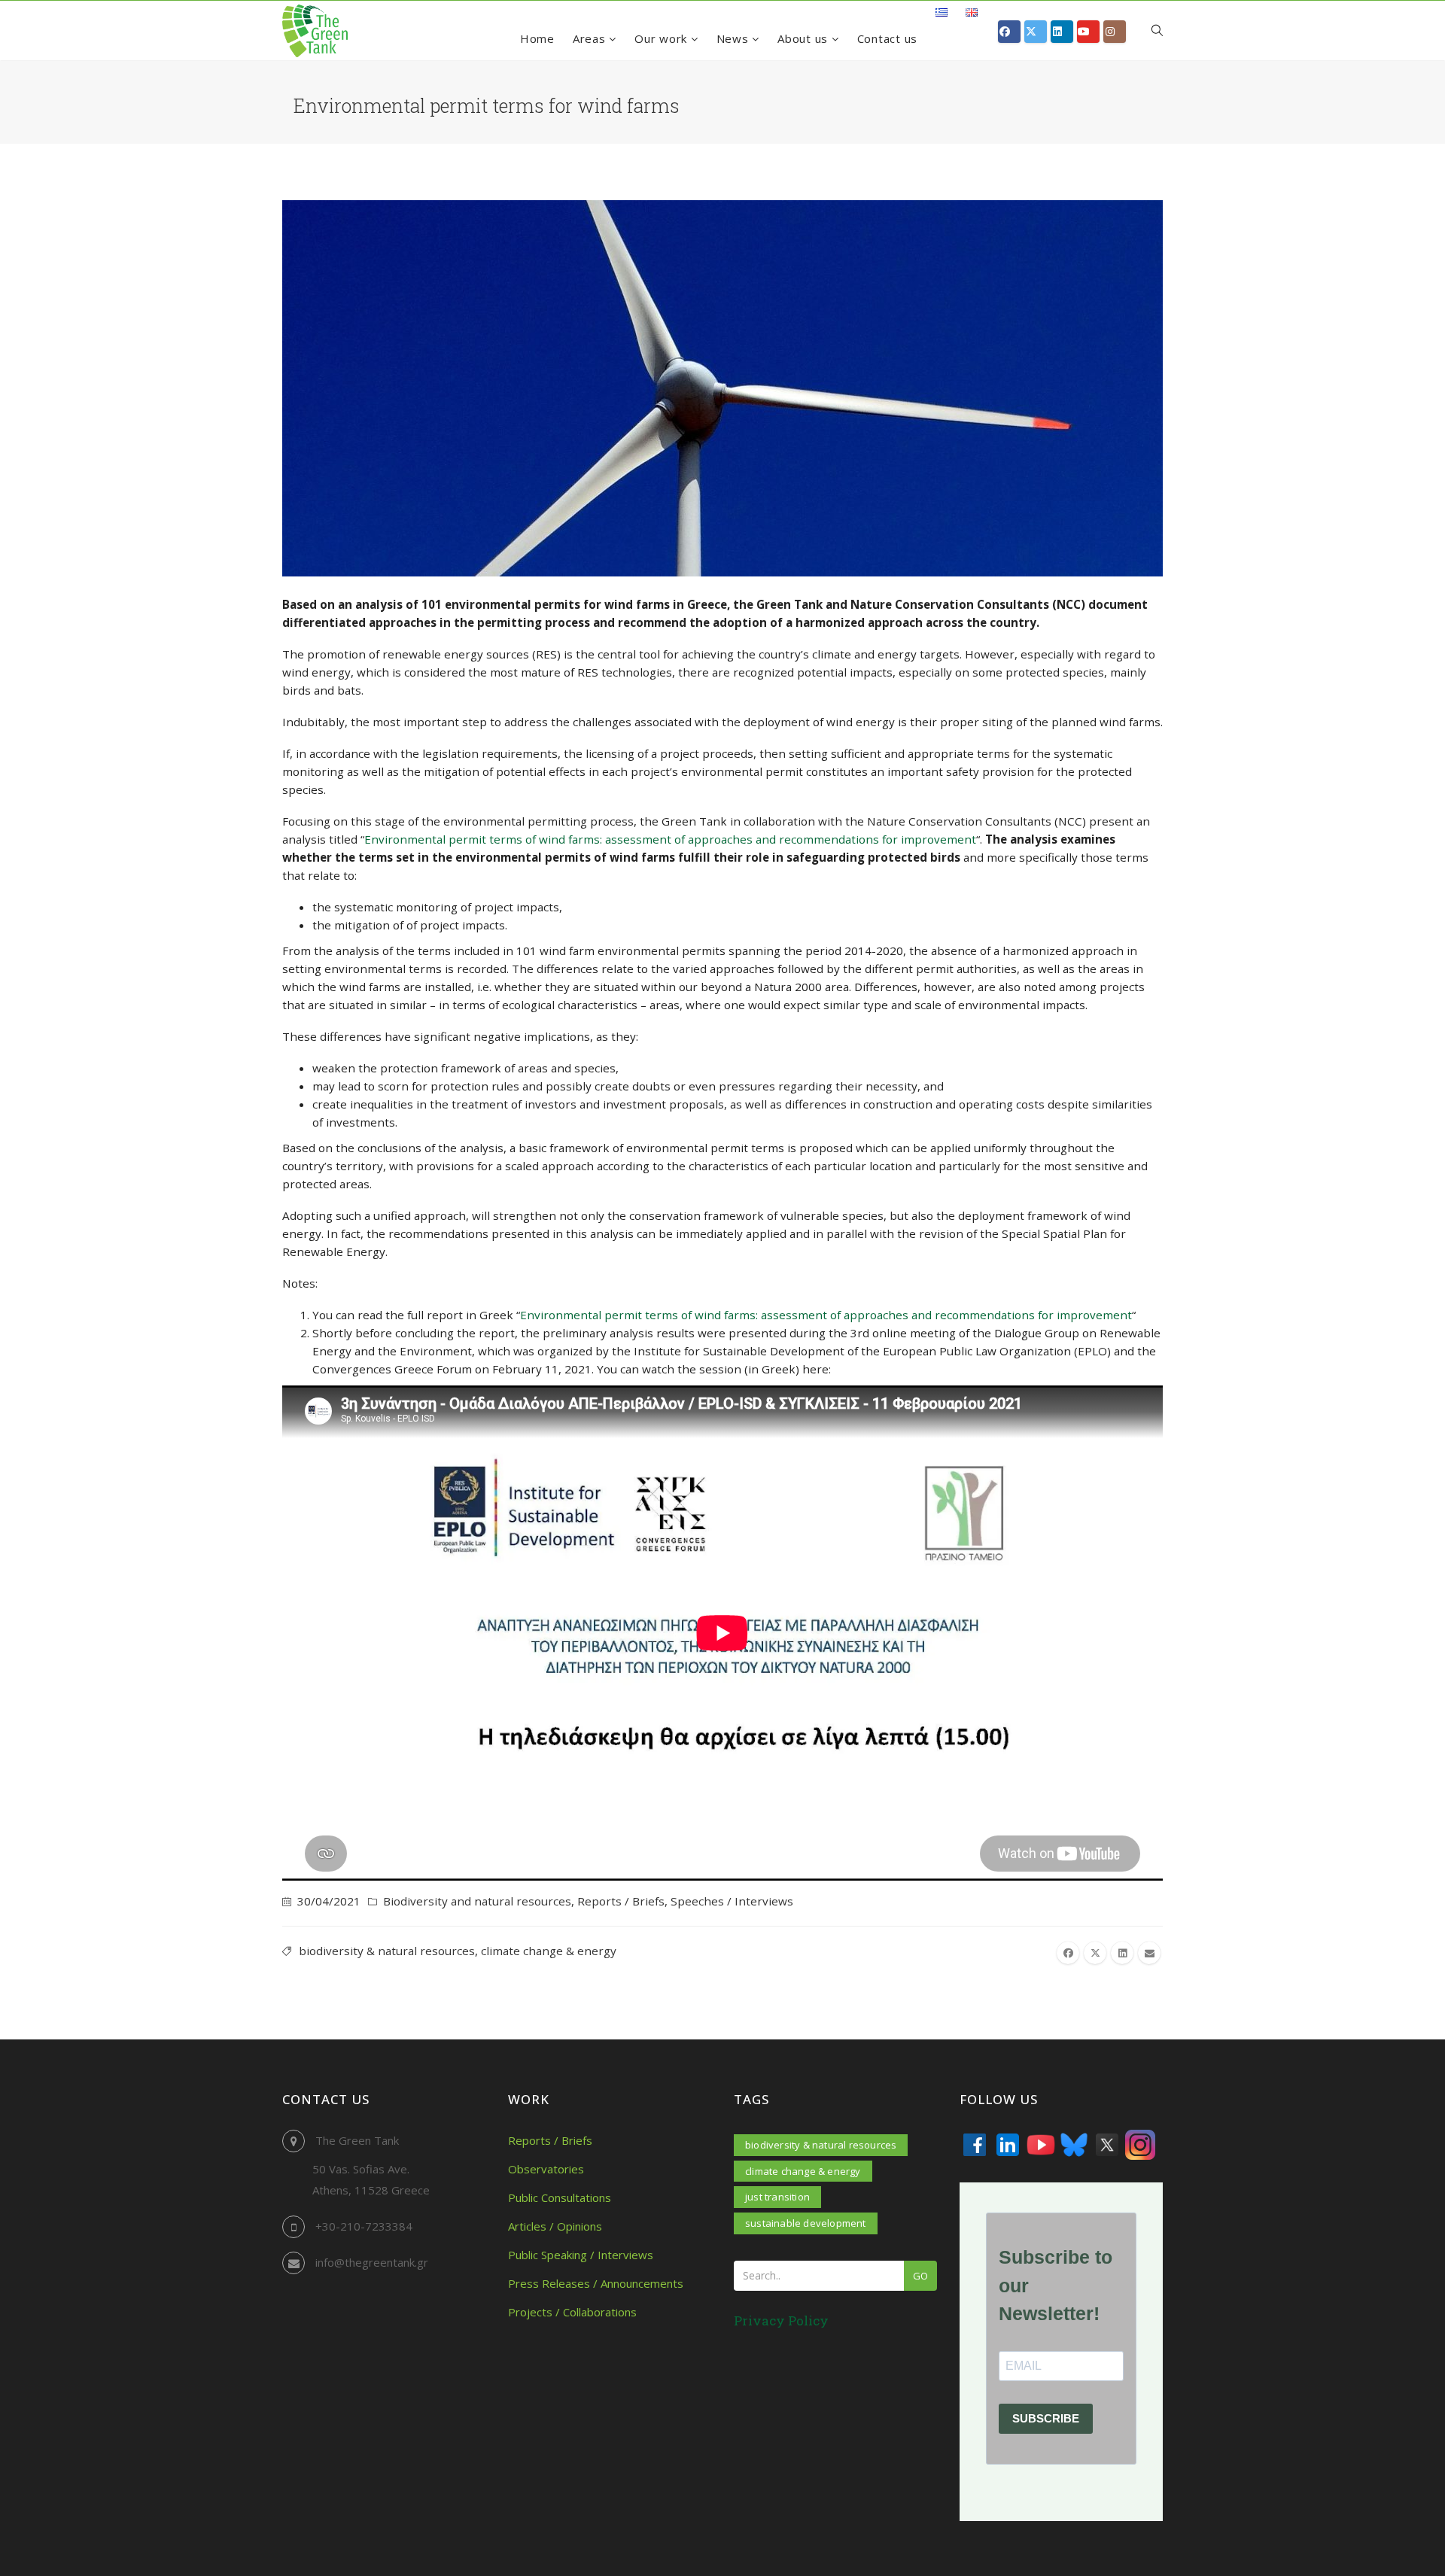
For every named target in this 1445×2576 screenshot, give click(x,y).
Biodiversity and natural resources (477, 1901)
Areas (591, 38)
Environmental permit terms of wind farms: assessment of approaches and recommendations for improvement (670, 839)
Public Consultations (560, 2197)
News (735, 38)
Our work (663, 38)
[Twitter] (1107, 2145)
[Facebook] (975, 2145)
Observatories (546, 2169)
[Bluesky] (1074, 2145)
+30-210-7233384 (364, 2226)
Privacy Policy (781, 2321)
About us (805, 38)
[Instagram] (1140, 2145)
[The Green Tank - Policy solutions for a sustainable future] (315, 31)
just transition (777, 2197)
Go (920, 2276)
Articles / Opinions (555, 2226)
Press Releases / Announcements (596, 2283)
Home (537, 38)
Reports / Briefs (621, 1901)
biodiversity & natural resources (387, 1951)
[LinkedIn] (1008, 2145)
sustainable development (806, 2223)
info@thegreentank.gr (372, 2262)
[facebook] (1068, 1953)
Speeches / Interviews (732, 1901)
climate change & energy (549, 1951)
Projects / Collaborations (572, 2312)
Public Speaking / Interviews (581, 2255)
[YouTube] (1041, 2145)
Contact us (888, 38)
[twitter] (1095, 1953)
